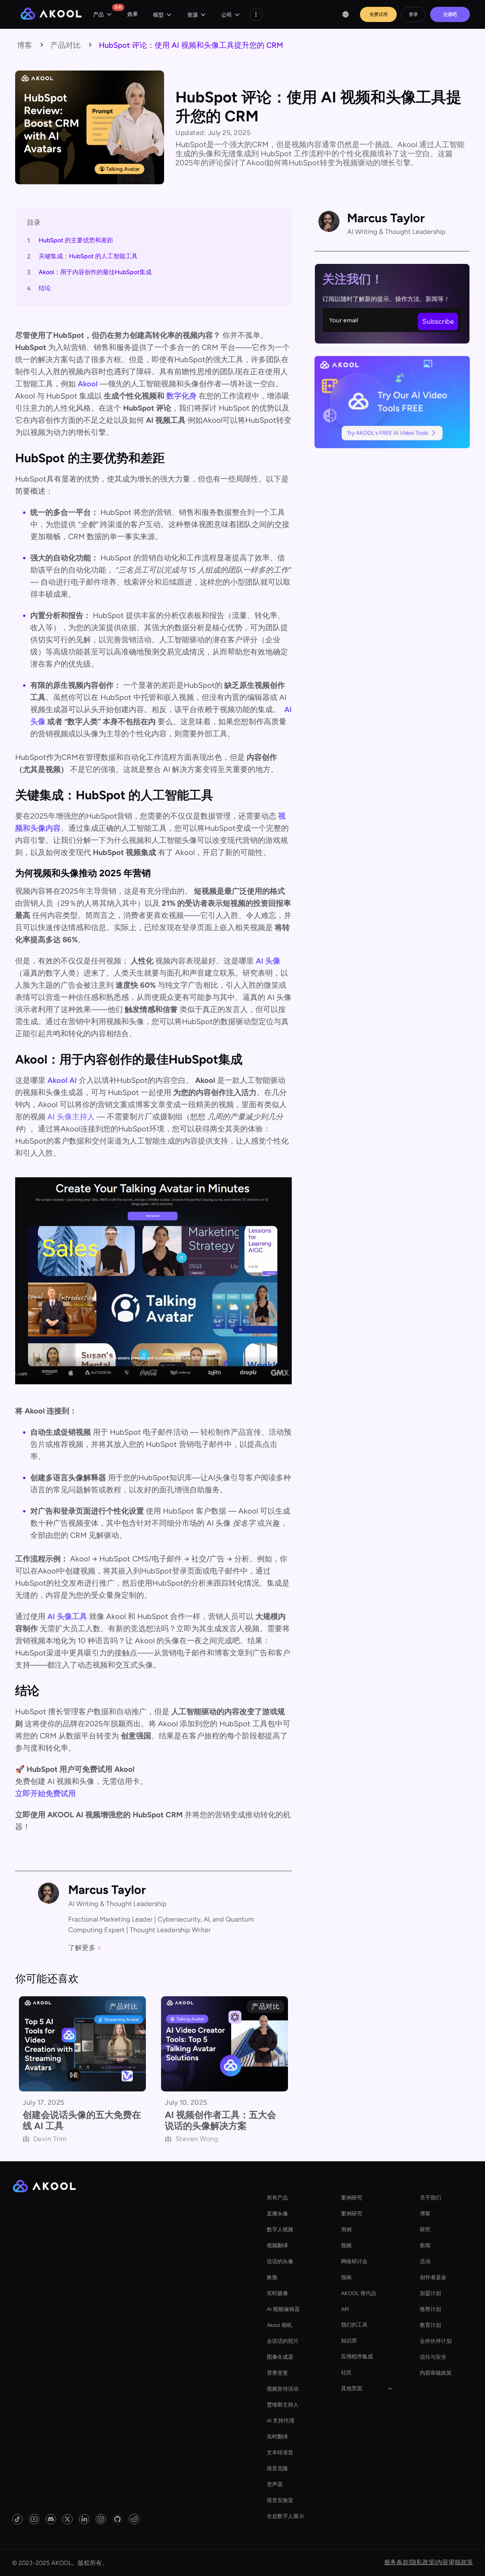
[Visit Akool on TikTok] (17, 2519)
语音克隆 (277, 2469)
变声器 (275, 2484)
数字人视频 (280, 2230)
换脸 (272, 2277)
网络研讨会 (354, 2261)
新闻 (425, 2246)
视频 (346, 2246)
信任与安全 (433, 2357)
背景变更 (277, 2373)
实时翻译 (277, 2437)
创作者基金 (433, 2277)
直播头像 (277, 2214)
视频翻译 (277, 2246)
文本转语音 (280, 2453)
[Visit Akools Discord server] (51, 2519)
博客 (425, 2214)
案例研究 (352, 2198)
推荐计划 (430, 2309)
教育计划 (430, 2325)
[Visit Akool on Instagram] (101, 2519)
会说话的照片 (283, 2341)
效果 (133, 14)
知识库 (349, 2341)
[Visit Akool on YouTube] (34, 2519)
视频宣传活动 (283, 2389)
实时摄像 (277, 2293)
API (345, 2309)
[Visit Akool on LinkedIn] (84, 2519)
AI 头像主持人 (71, 1117)
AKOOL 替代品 (359, 2293)
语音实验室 (280, 2500)
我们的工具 (354, 2325)
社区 (346, 2373)
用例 (346, 2230)
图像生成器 (280, 2357)
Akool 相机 (279, 2325)
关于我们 (430, 2198)
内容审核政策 (436, 2373)
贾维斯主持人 (283, 2405)
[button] (103, 15)
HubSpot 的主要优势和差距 (76, 240)
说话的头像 (280, 2261)
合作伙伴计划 (436, 2341)
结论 (45, 288)
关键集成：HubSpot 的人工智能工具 (88, 256)
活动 (425, 2261)
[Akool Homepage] (51, 15)
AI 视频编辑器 (283, 2309)
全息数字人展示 (286, 2516)
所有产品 (277, 2198)
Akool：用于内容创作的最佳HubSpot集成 (95, 272)
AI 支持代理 (281, 2421)
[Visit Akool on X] (67, 2519)
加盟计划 (430, 2293)
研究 (425, 2230)
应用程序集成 (357, 2357)
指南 (346, 2277)
